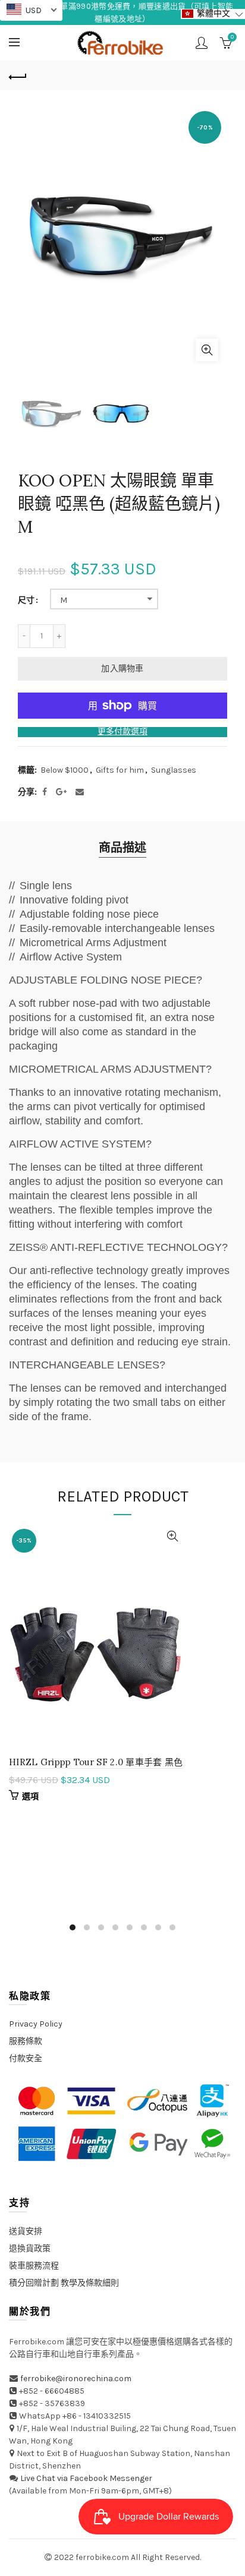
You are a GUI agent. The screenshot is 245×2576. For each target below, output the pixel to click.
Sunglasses (174, 770)
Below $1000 (65, 770)
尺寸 (26, 600)
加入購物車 (122, 669)
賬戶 (202, 43)
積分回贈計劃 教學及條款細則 (64, 2283)
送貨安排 (26, 2231)
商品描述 (122, 848)
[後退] (18, 75)
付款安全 (26, 2058)
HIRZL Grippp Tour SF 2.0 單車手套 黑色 (96, 1762)
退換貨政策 (30, 2248)
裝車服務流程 (34, 2266)
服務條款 (26, 2041)
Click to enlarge (207, 350)
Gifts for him (120, 770)
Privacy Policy (36, 2024)
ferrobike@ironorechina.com (76, 2379)
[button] (213, 14)
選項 (31, 1796)
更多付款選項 (122, 732)
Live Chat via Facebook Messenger (86, 2478)
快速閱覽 (173, 1536)
